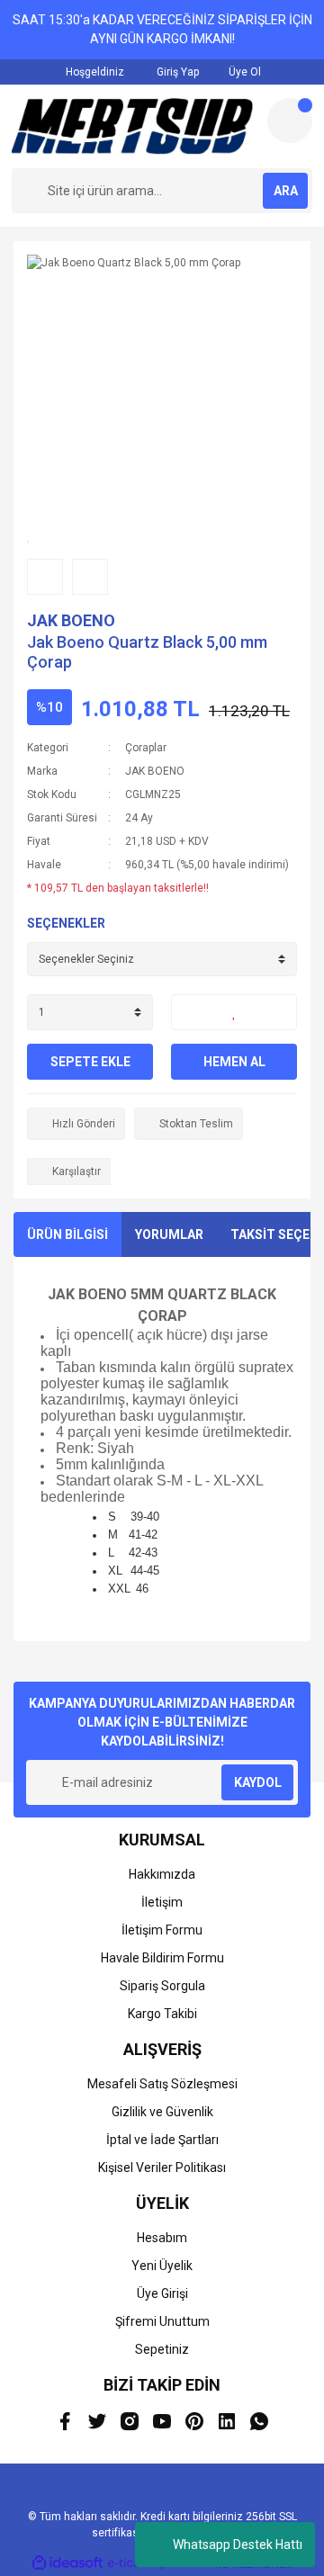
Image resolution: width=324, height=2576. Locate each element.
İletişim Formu (162, 1930)
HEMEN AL (234, 1062)
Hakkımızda (162, 1874)
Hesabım (162, 2238)
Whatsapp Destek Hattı (238, 2545)
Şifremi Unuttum (162, 2321)
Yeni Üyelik (162, 2266)
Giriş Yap (176, 72)
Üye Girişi (162, 2293)
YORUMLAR (169, 1234)
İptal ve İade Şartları (162, 2140)
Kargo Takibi (162, 2014)
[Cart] (290, 121)
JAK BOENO (71, 620)
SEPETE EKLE (90, 1062)
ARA (286, 191)
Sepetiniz (162, 2349)
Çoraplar (146, 748)
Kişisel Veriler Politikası (162, 2168)
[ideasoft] (67, 2564)
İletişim (162, 1902)
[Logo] (132, 126)
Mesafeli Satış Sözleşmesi (162, 2084)
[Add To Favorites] (234, 1012)
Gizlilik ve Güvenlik (162, 2112)
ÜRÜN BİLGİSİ (67, 1234)
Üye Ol (243, 72)
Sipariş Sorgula (162, 1986)
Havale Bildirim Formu (162, 1958)
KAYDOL (258, 1782)
